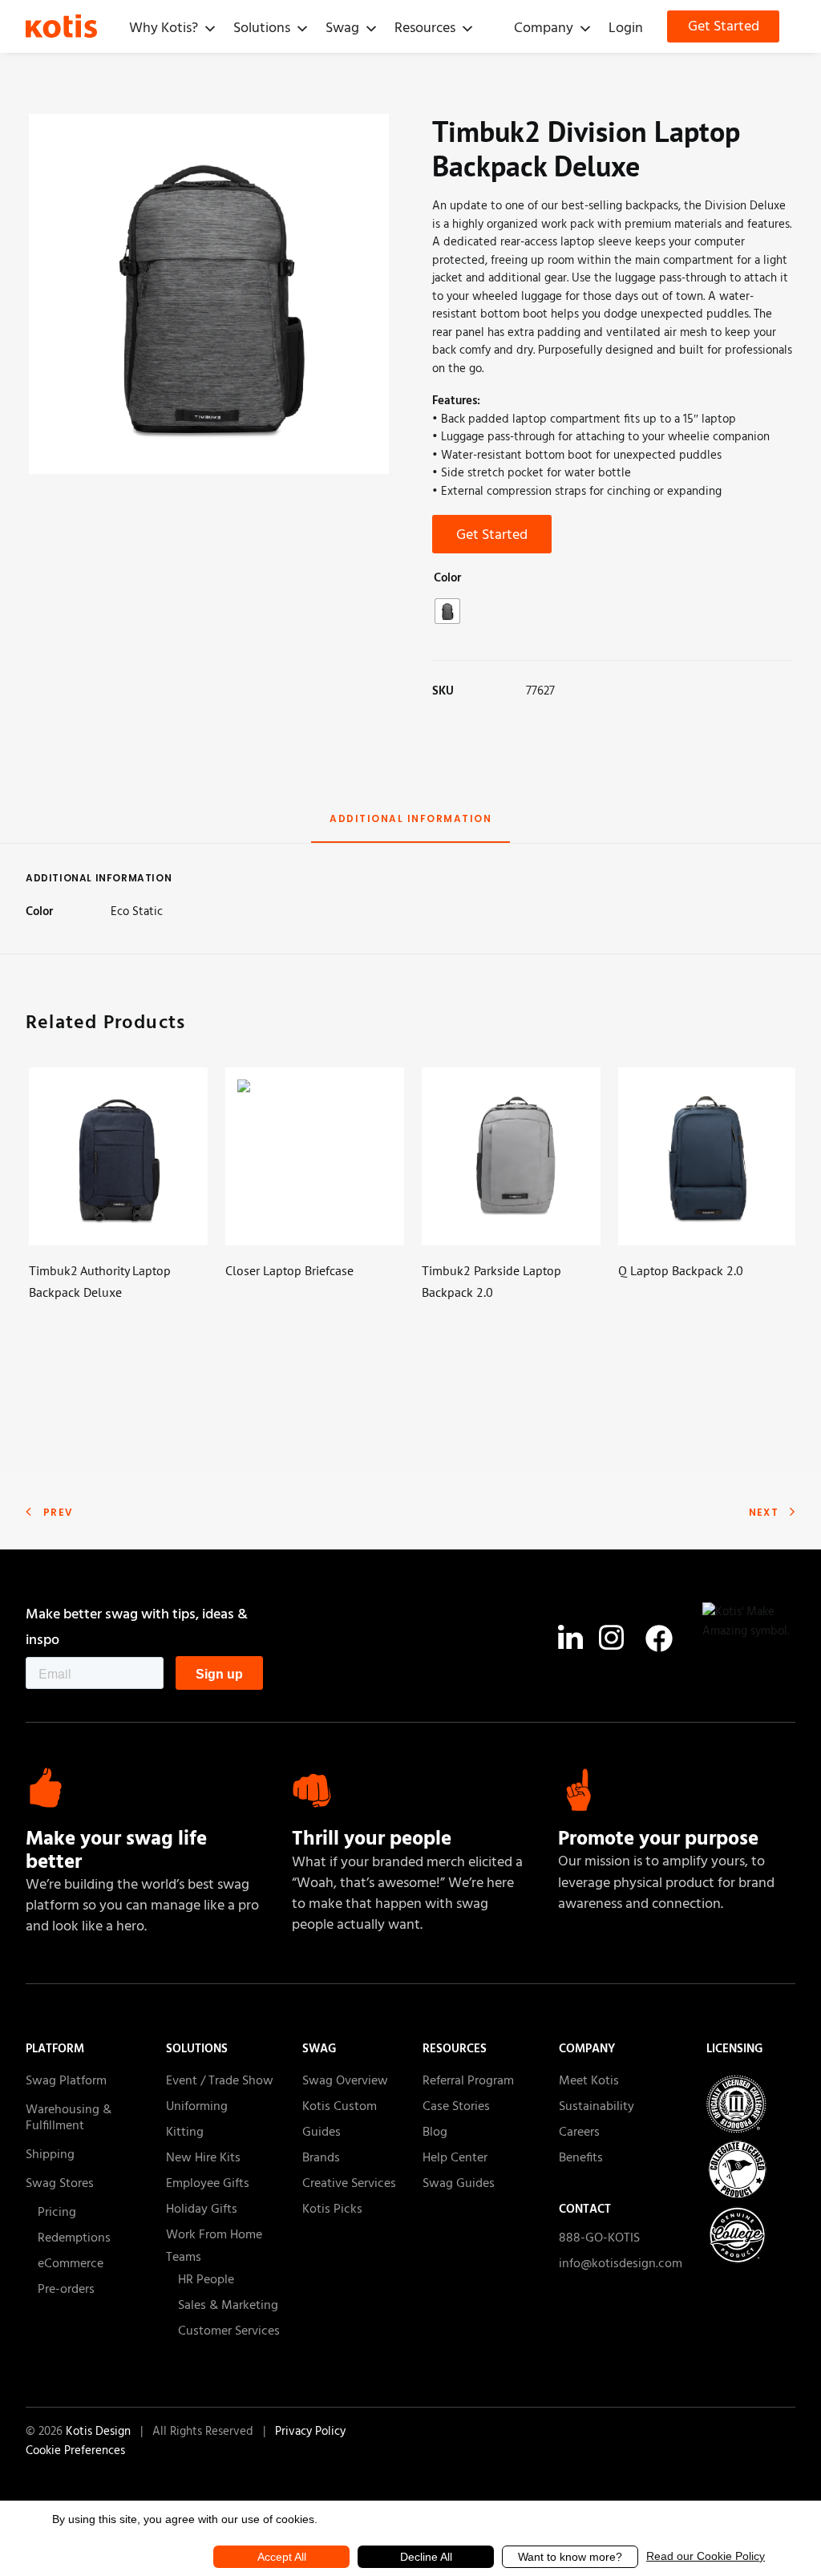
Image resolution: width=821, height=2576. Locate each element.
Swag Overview (345, 2081)
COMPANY (587, 2049)
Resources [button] (425, 28)
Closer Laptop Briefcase (289, 1270)
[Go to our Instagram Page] (611, 1642)
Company (544, 28)
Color (447, 578)
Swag (342, 28)
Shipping (50, 2155)
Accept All (282, 2557)
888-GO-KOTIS (599, 2240)
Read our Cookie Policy (706, 2556)
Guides (322, 2132)
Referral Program (468, 2081)
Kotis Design (100, 2432)
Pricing (57, 2213)
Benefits (581, 2158)
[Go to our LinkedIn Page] (570, 1642)
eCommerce (71, 2264)
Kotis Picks (332, 2209)
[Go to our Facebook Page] (659, 1638)
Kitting (185, 2132)
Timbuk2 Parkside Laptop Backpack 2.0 (491, 1281)
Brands (321, 2158)
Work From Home (214, 2235)
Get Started (724, 27)
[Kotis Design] (73, 26)
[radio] (447, 611)
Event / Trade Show (220, 2081)
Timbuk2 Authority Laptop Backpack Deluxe (100, 1281)
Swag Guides (459, 2184)
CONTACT (585, 2209)
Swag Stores (60, 2184)
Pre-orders (66, 2290)
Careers (579, 2132)
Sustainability (597, 2107)
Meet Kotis (589, 2081)
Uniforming (197, 2107)
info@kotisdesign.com (621, 2264)
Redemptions (74, 2238)
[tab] (410, 826)
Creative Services (349, 2184)
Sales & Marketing (228, 2306)
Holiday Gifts (202, 2209)
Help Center (455, 2158)
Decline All (426, 2557)
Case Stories (456, 2107)
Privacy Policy (310, 2432)
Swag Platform (66, 2081)
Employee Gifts (208, 2184)
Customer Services (229, 2331)
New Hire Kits (203, 2158)
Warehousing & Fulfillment (69, 2118)
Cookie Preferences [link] (75, 2451)
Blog (435, 2132)
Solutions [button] (262, 28)
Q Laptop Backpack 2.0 (681, 1270)
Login (626, 28)
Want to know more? (570, 2557)
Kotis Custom (340, 2107)
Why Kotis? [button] (164, 28)
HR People (206, 2280)
